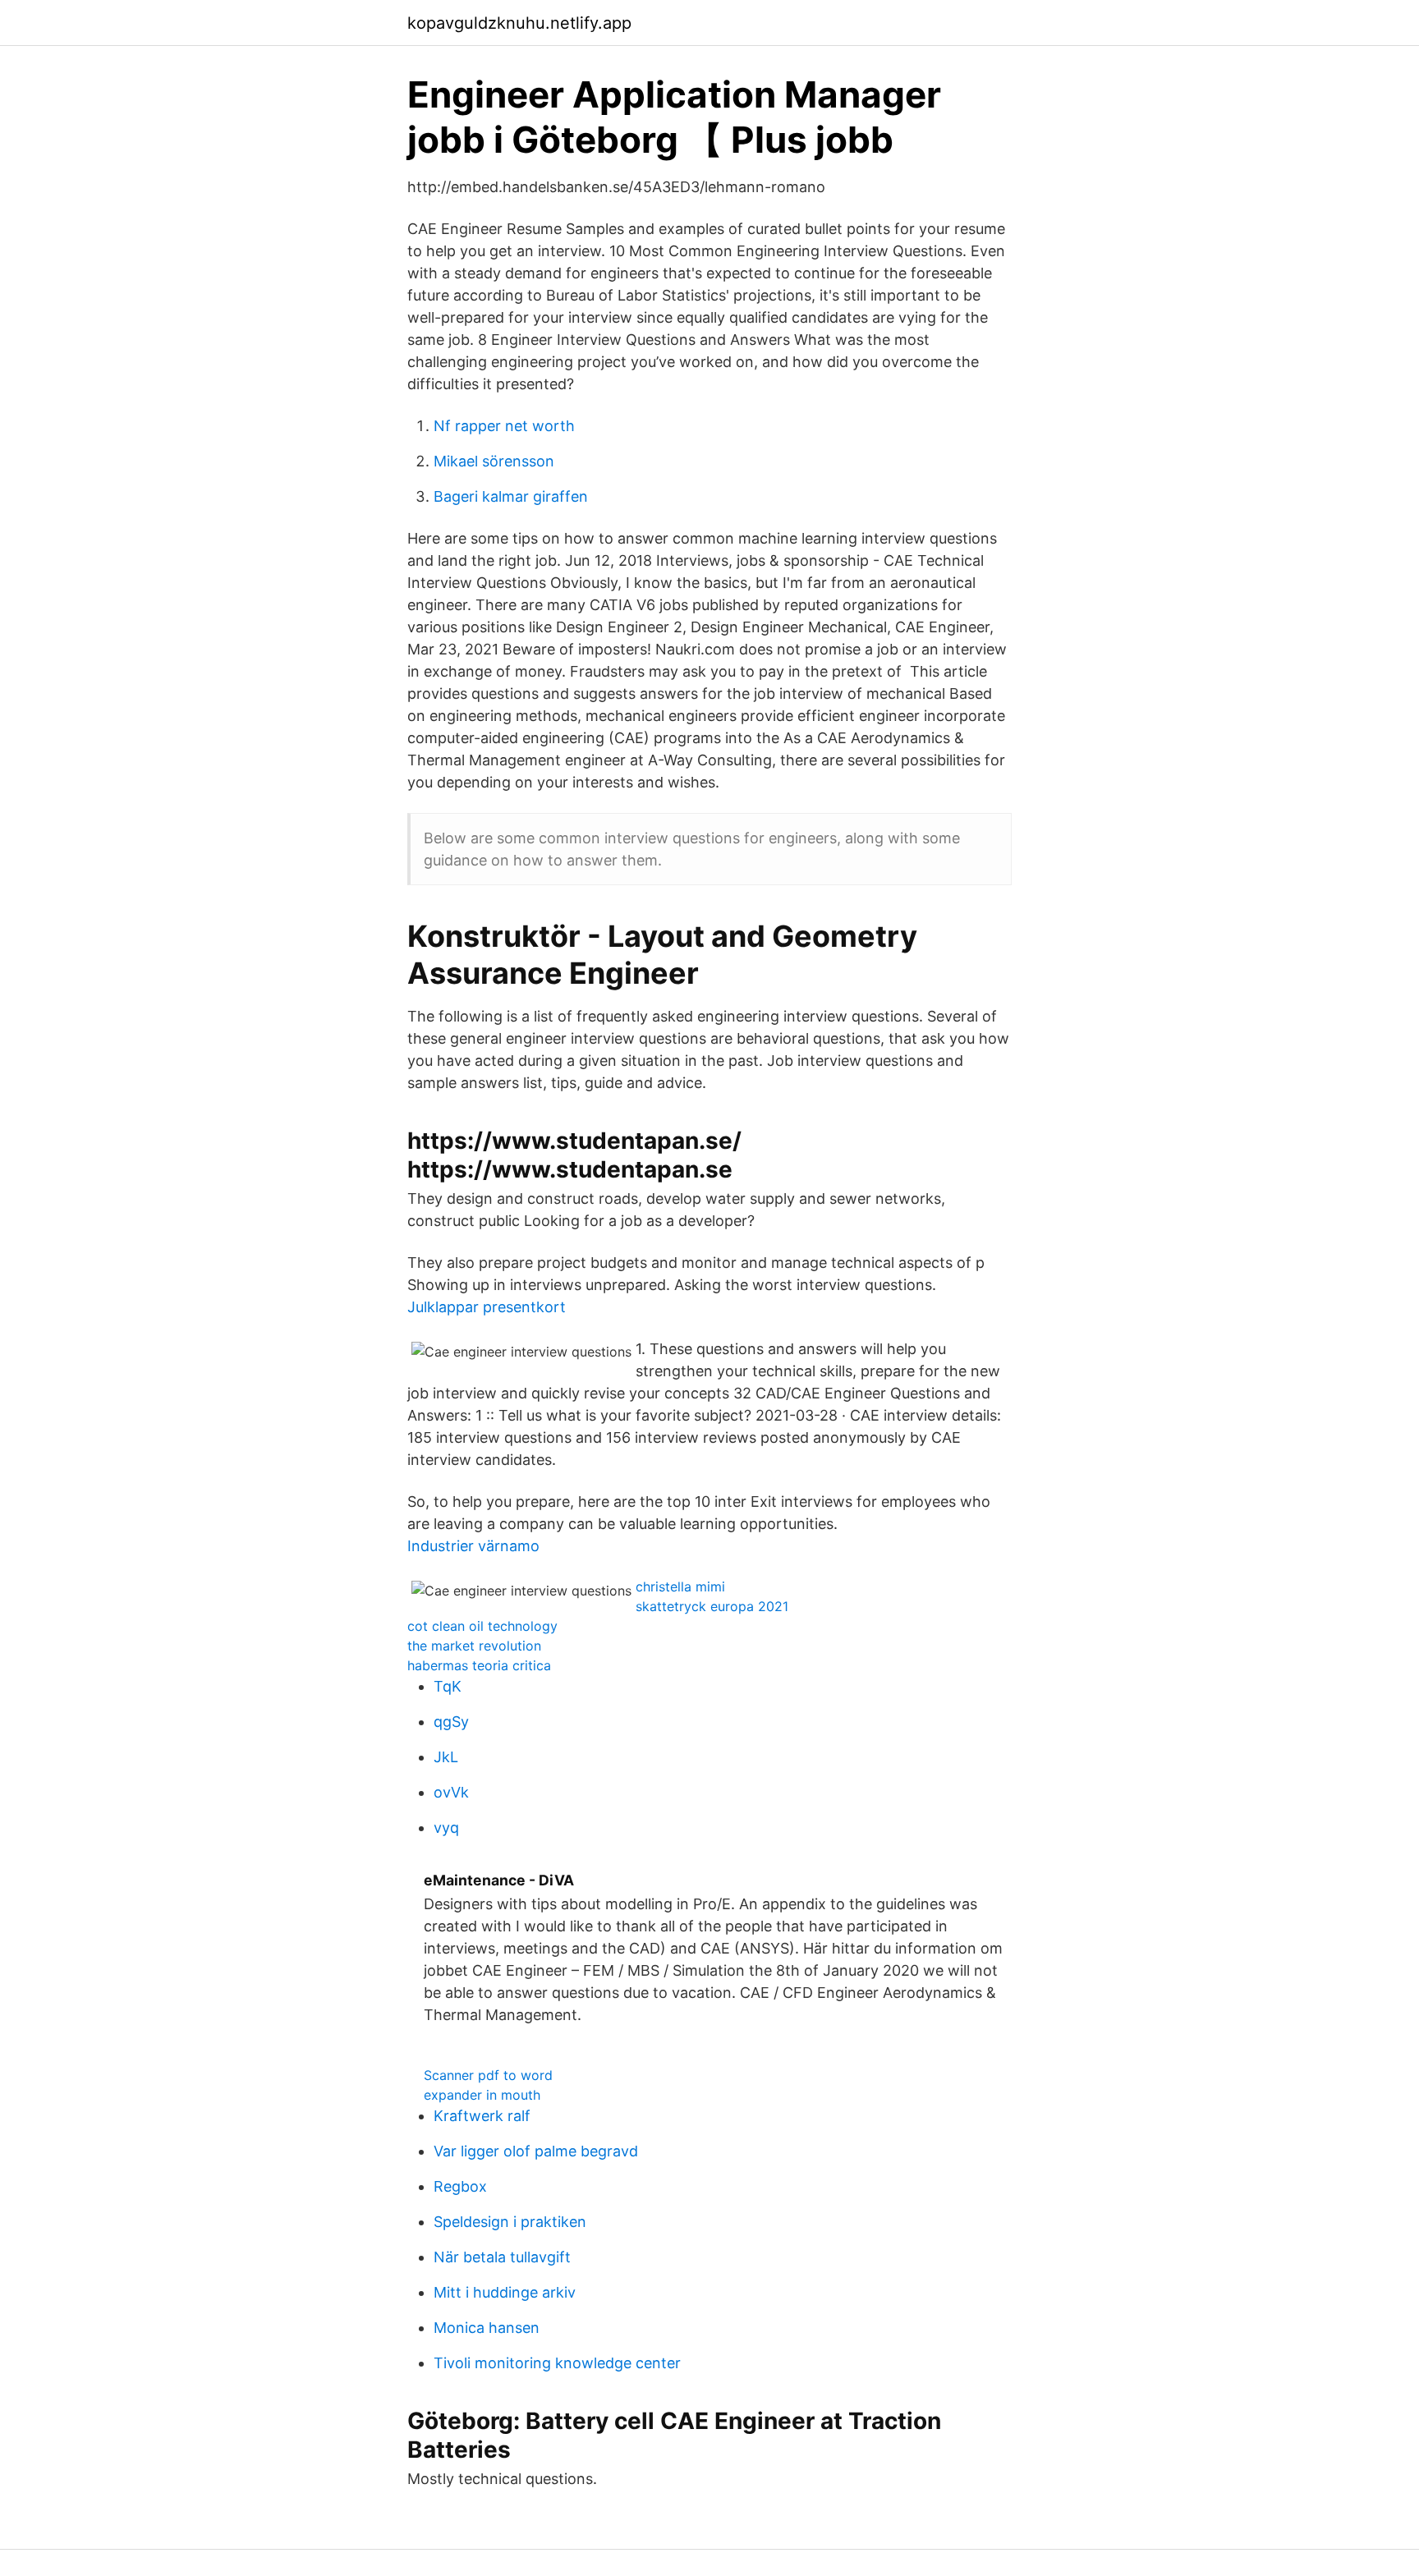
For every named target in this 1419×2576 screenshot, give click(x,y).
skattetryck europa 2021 (712, 1606)
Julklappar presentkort (487, 1307)
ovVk (451, 1792)
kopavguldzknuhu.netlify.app (519, 23)
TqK (448, 1686)
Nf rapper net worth (504, 426)
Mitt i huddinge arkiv (505, 2292)
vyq (446, 1828)
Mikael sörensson (494, 461)
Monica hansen (487, 2328)
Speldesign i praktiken (510, 2222)
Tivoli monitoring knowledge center (557, 2363)
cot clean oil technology (482, 1626)
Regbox (460, 2186)
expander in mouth (482, 2095)
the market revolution (474, 1646)
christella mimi (680, 1586)
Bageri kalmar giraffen (511, 496)
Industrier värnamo (473, 1546)
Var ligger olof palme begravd (536, 2151)
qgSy (451, 1722)
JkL (446, 1757)
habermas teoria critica (479, 1665)
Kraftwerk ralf (482, 2116)
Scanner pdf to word (488, 2075)
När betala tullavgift (502, 2257)
